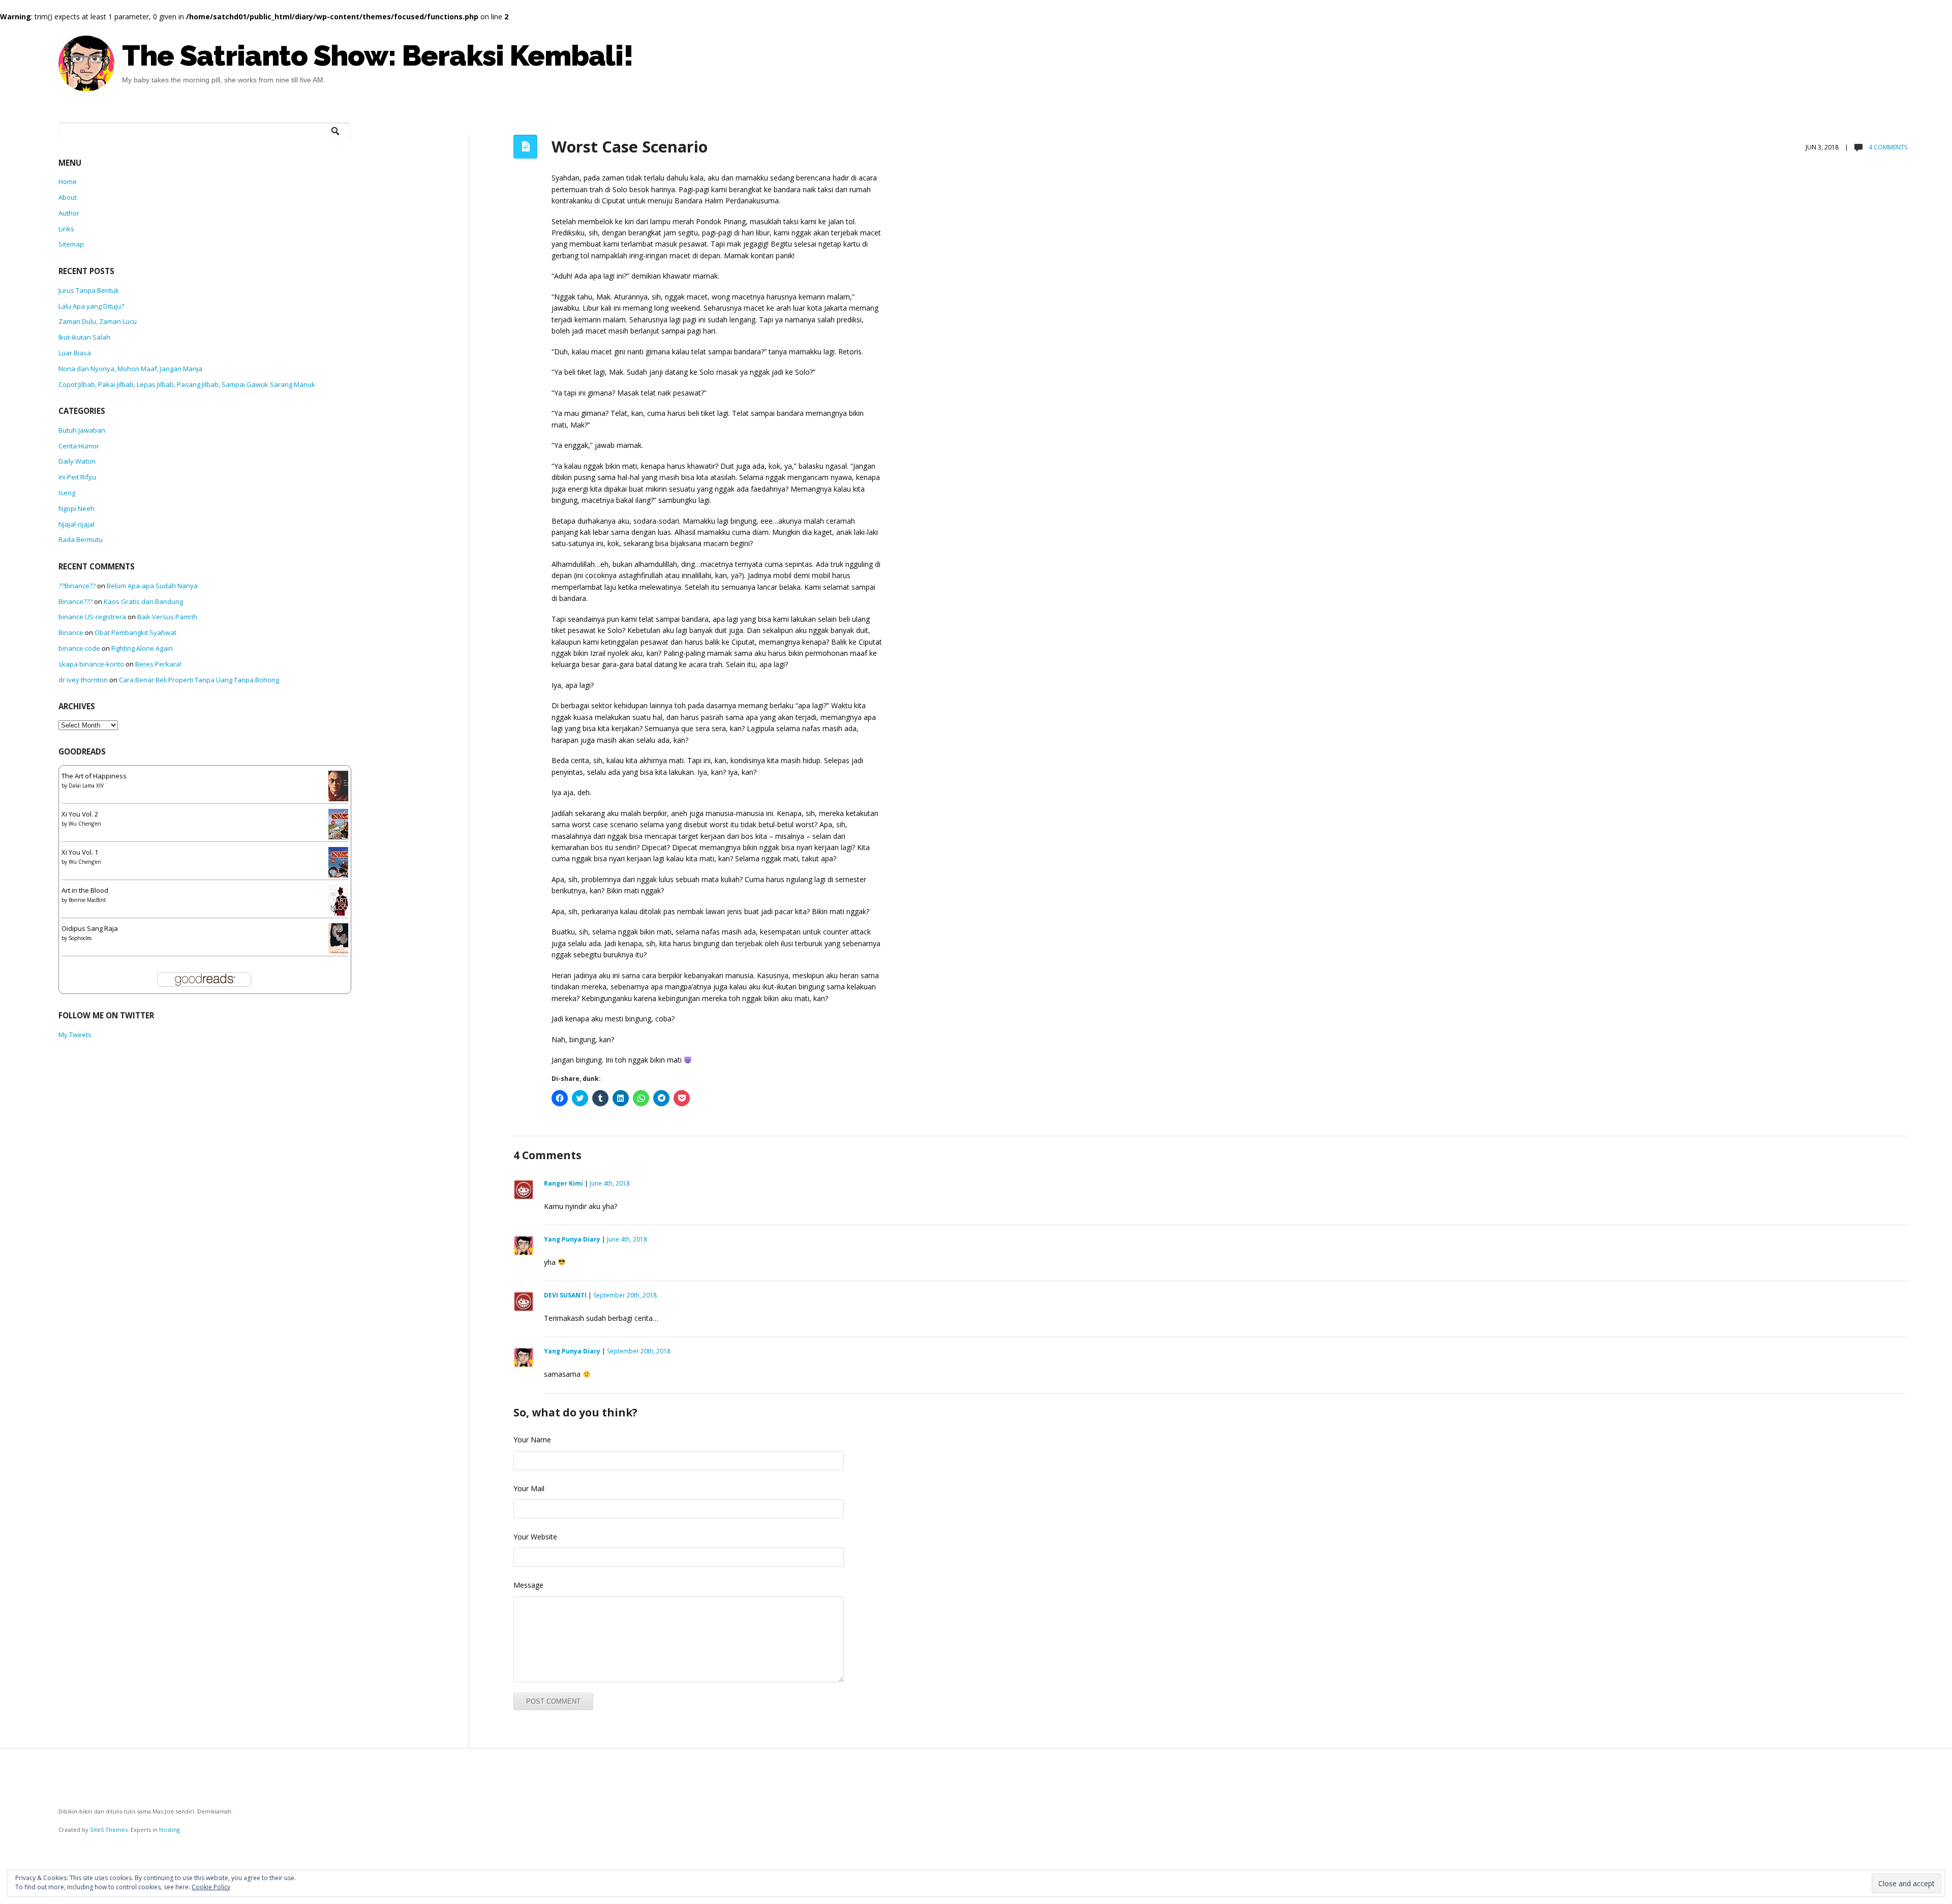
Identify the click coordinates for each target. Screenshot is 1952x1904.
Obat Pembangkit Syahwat (135, 632)
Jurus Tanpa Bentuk (89, 290)
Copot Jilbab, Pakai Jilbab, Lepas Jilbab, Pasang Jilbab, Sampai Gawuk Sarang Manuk (187, 384)
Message (528, 1585)
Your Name (532, 1440)
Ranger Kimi (563, 1183)
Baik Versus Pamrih (167, 617)
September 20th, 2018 (625, 1295)
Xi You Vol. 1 (80, 852)
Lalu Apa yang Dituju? (91, 306)
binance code (79, 648)
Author (69, 213)
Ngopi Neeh (77, 508)
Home (68, 182)
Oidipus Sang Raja (90, 928)
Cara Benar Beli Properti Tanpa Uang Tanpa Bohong (199, 680)
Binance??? (75, 601)
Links (66, 229)
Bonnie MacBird (87, 900)
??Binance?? (77, 586)
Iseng (67, 493)
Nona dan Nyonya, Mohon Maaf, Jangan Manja (130, 369)
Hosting (170, 1830)
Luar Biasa (75, 353)
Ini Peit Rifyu (77, 477)
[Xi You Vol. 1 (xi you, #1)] (341, 865)
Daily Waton (77, 461)
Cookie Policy (211, 1887)
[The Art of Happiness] (341, 789)
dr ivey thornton (83, 680)
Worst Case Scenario (630, 146)
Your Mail (529, 1488)
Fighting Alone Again (142, 648)
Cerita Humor (79, 446)
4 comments (1887, 147)
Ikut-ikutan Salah (84, 337)
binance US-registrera (92, 617)
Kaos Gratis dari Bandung (143, 601)
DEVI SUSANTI (565, 1295)
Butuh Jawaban (82, 430)
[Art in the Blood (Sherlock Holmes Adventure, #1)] (341, 903)
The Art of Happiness (94, 776)
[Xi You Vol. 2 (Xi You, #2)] (341, 827)
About (68, 197)
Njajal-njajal (77, 524)
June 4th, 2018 (610, 1183)
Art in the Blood (85, 890)
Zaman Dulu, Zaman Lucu (98, 321)
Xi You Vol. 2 (80, 814)
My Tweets (75, 1035)
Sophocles (80, 938)
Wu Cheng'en (85, 824)
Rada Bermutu (81, 539)
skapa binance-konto (91, 664)
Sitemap (71, 244)
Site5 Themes (109, 1830)
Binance (71, 632)
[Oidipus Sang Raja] (341, 940)
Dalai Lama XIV (86, 785)
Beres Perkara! (158, 664)
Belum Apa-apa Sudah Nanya (152, 586)
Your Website (535, 1537)
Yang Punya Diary (572, 1239)
